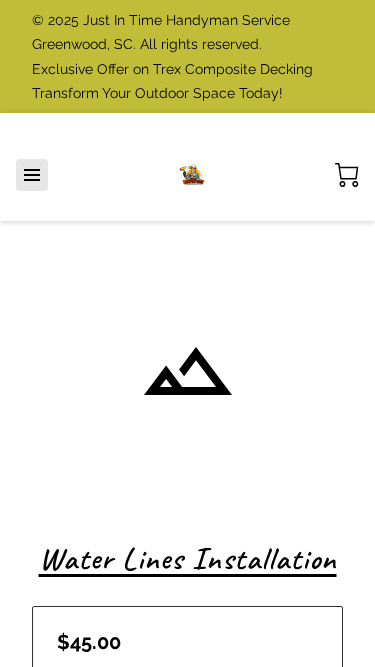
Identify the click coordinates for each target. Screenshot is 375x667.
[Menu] (32, 175)
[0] (347, 175)
